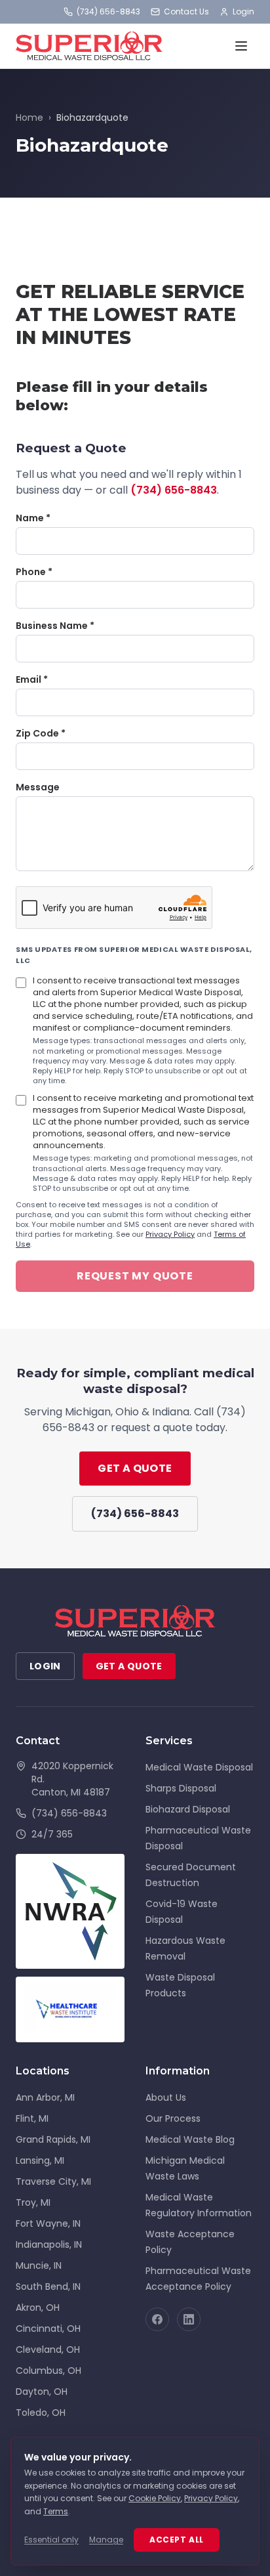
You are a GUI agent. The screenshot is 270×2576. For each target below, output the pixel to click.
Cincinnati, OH (48, 2329)
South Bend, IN (48, 2286)
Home (29, 118)
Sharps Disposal (181, 1788)
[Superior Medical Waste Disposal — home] (89, 46)
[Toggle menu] (241, 46)
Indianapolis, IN (49, 2244)
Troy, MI (33, 2202)
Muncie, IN (39, 2265)
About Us (166, 2097)
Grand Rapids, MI (53, 2139)
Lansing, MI (40, 2160)
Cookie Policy (155, 2498)
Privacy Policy (170, 1234)
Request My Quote (135, 1276)
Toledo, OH (41, 2413)
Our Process (173, 2118)
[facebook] (157, 2319)
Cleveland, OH (48, 2350)
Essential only (51, 2540)
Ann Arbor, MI (45, 2097)
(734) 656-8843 (108, 12)
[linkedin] (189, 2319)
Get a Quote (135, 1468)
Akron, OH (38, 2308)
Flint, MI (32, 2118)
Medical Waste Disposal (199, 1767)
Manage (106, 2540)
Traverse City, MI (53, 2181)
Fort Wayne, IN (48, 2223)
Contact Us (186, 12)
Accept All (177, 2540)
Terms (56, 2511)
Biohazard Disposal (188, 1809)
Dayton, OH (42, 2392)
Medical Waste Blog (190, 2139)
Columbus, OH (48, 2371)
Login (243, 12)
